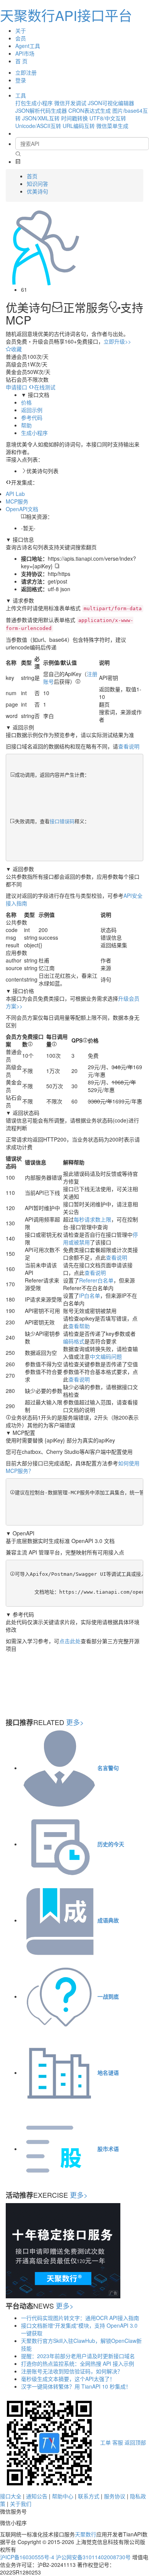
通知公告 (37, 2496)
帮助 (26, 425)
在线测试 (45, 387)
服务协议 (115, 2496)
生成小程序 (34, 433)
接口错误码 (62, 821)
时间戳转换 (74, 118)
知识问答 (37, 184)
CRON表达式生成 (90, 110)
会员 (21, 38)
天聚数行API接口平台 (66, 15)
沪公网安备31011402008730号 (93, 2557)
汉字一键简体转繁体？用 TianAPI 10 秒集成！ (76, 2386)
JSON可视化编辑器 (111, 103)
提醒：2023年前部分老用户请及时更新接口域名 (78, 2356)
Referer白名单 (96, 1280)
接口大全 (11, 2496)
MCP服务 (17, 501)
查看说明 (129, 746)
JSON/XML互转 (41, 118)
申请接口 (16, 387)
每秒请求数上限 (92, 1219)
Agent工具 (28, 46)
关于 (21, 30)
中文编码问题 (106, 1356)
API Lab (15, 494)
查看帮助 (79, 1326)
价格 (26, 402)
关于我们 (21, 2504)
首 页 (21, 61)
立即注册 (26, 72)
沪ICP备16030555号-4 (27, 2557)
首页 (32, 176)
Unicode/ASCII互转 (38, 126)
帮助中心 (63, 2496)
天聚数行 (86, 2534)
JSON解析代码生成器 (41, 110)
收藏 (16, 349)
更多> (75, 1722)
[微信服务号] (49, 2442)
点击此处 (70, 1641)
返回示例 (32, 410)
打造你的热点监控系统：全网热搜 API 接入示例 (78, 2363)
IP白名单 (90, 1295)
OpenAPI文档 (22, 509)
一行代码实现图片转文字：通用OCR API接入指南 (80, 2318)
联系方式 (89, 2496)
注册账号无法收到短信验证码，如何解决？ (72, 2371)
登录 (21, 80)
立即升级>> (117, 341)
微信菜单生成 (112, 126)
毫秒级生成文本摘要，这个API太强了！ (68, 2379)
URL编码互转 (79, 126)
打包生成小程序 (34, 103)
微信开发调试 (70, 103)
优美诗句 (37, 191)
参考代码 (32, 417)
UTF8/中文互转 (108, 118)
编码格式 (74, 1341)
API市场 (25, 53)
